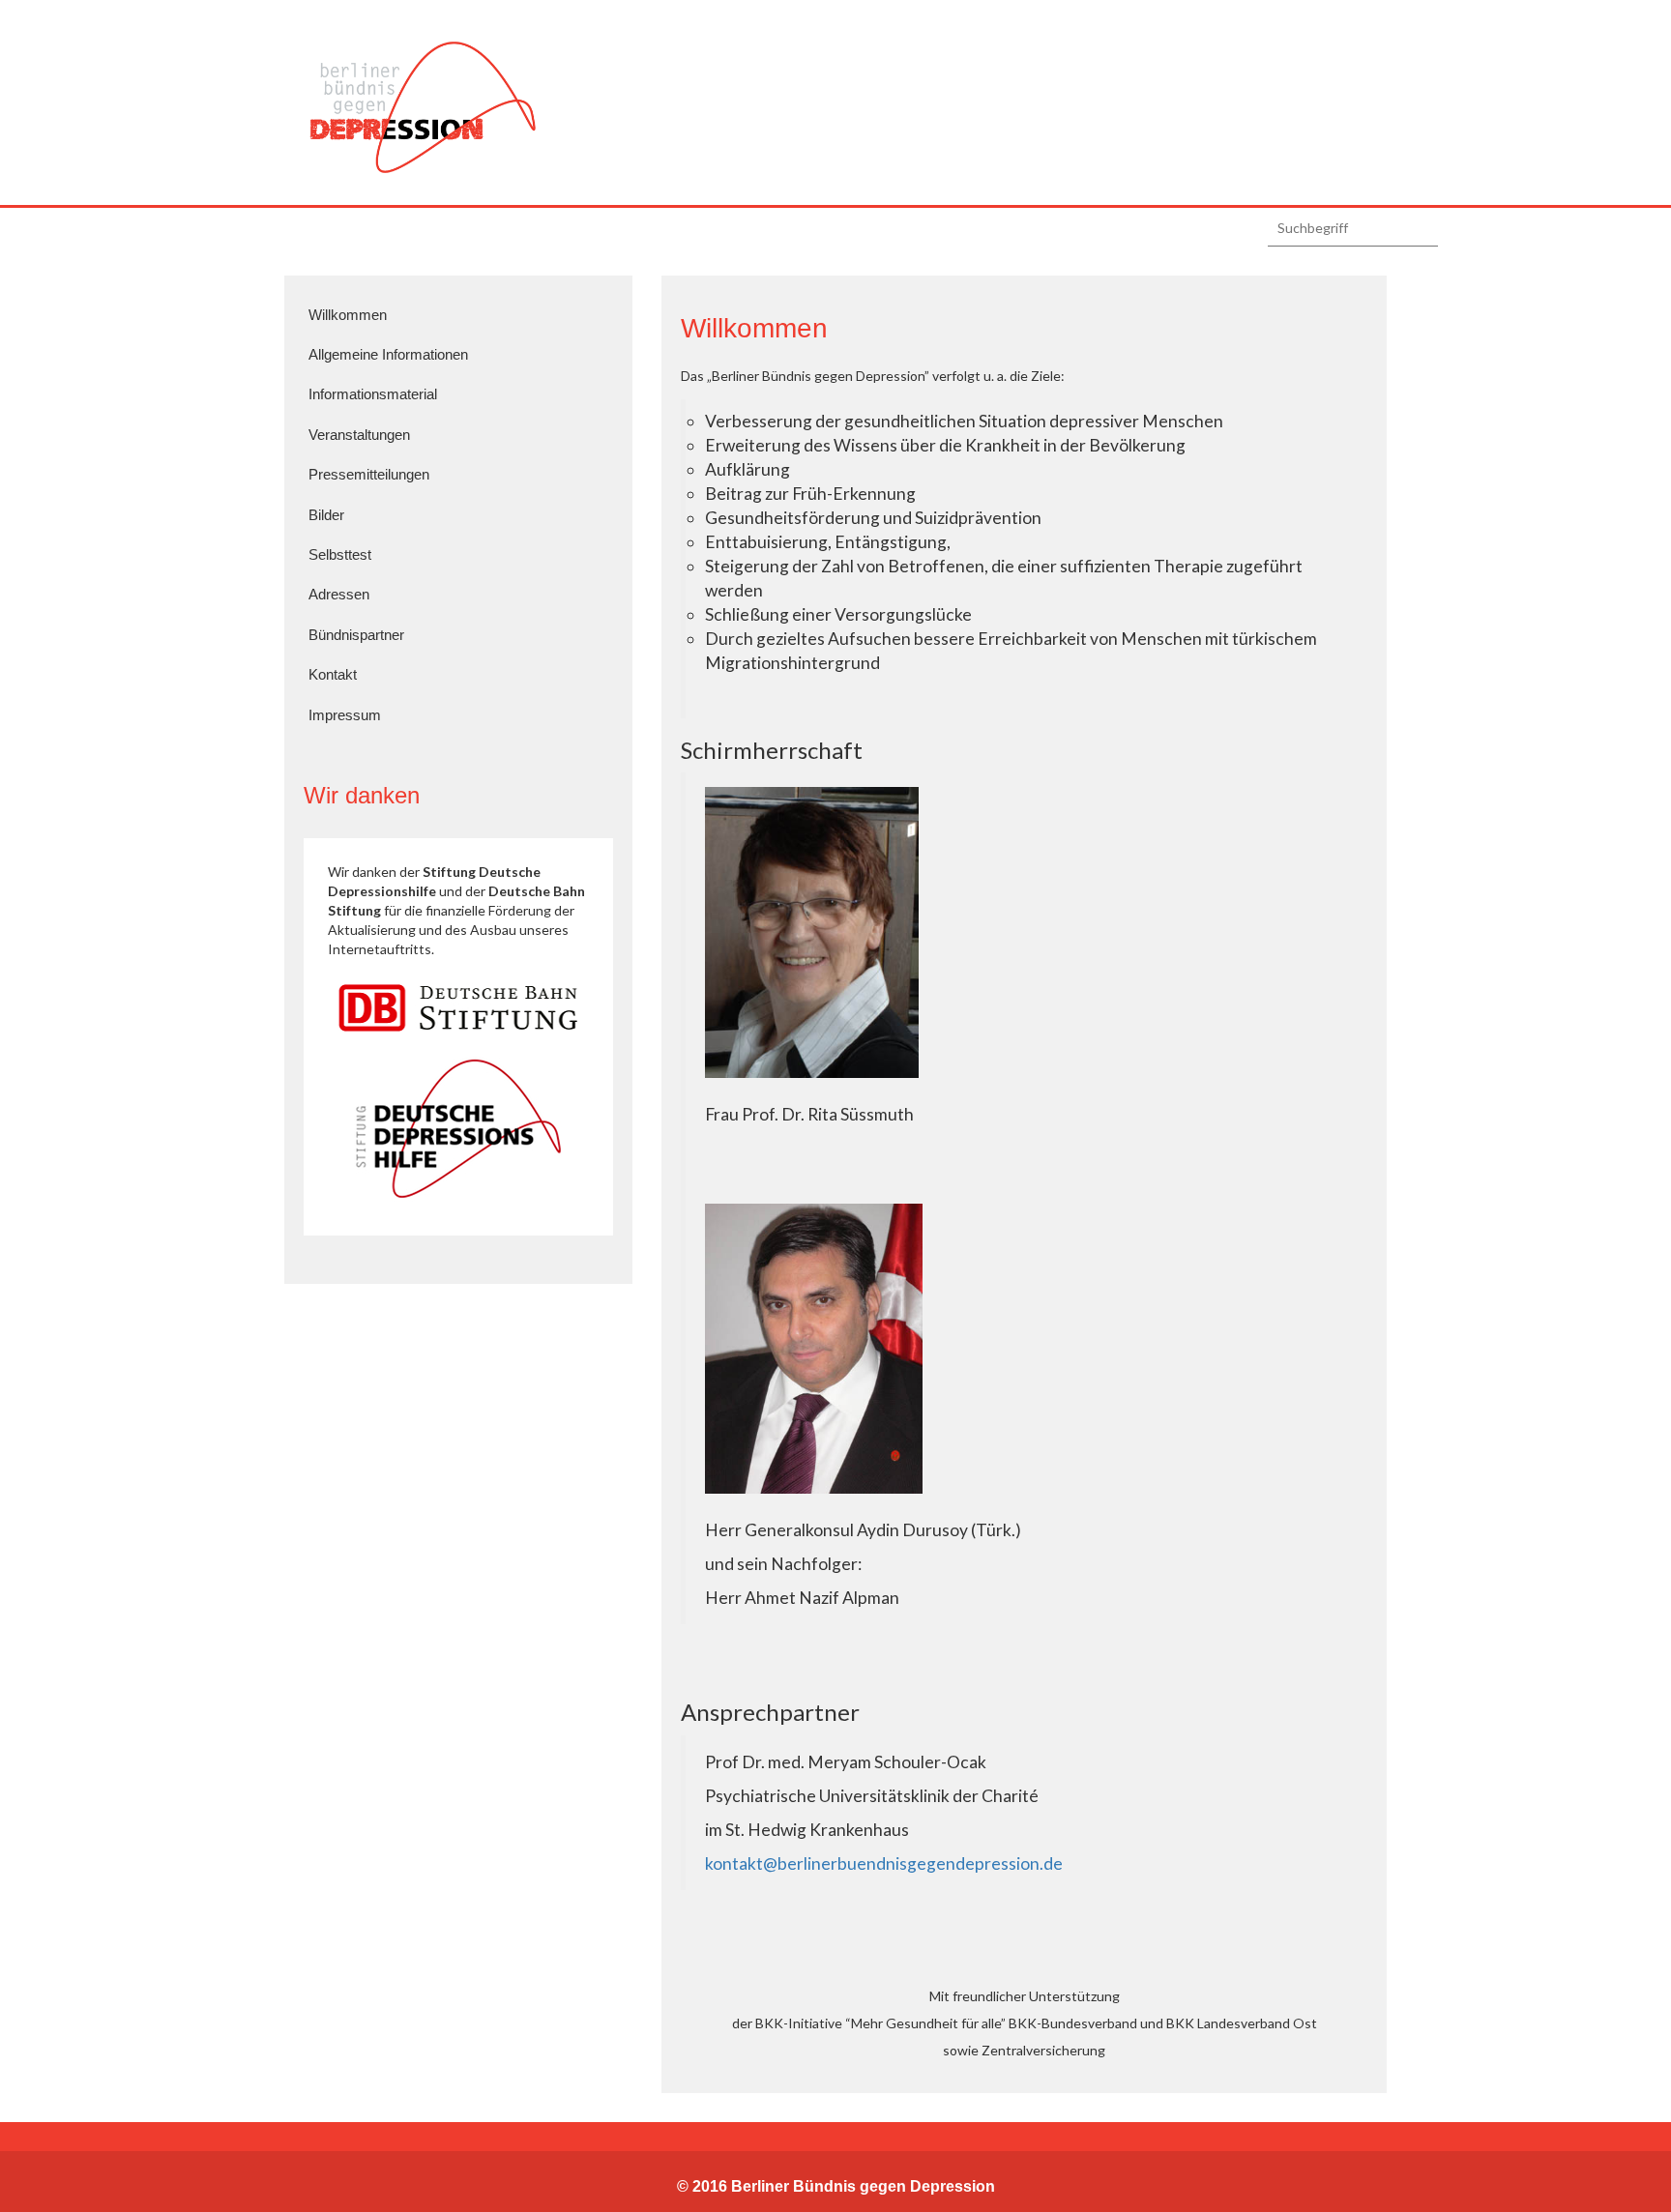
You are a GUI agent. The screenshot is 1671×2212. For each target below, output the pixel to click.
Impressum (345, 715)
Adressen (339, 594)
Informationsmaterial (373, 394)
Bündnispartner (356, 635)
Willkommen (348, 315)
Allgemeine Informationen (388, 354)
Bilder (326, 515)
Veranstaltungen (359, 435)
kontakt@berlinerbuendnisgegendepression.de (884, 1863)
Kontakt (333, 674)
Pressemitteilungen (369, 474)
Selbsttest (340, 554)
